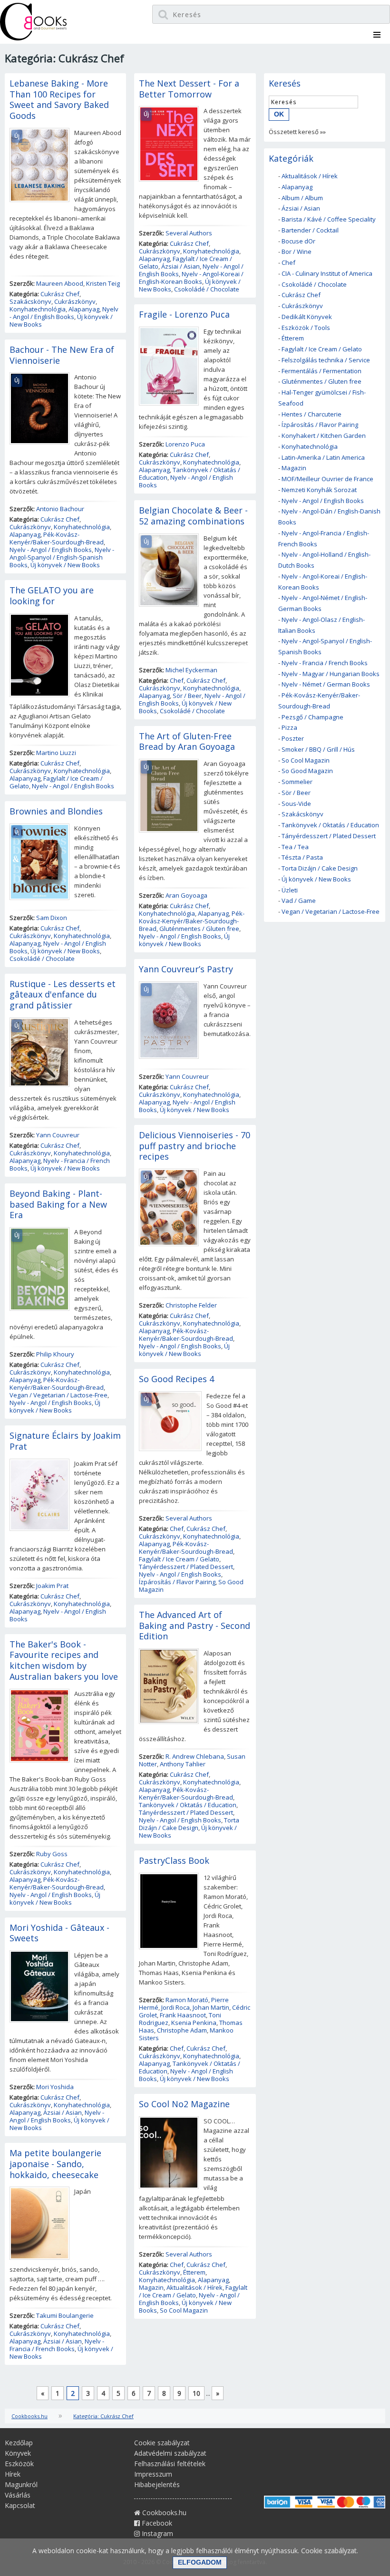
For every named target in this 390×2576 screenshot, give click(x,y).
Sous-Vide (296, 804)
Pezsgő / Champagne (312, 717)
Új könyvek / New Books (65, 565)
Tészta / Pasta (302, 857)
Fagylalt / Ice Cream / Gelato (179, 1559)
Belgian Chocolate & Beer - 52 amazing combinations (193, 516)
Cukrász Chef (60, 294)
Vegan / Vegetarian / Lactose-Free (58, 1395)
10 (196, 2393)
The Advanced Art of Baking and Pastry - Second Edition (195, 1626)
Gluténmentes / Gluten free (199, 929)
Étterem (194, 2272)
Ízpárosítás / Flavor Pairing (177, 1582)
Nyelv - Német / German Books (326, 684)
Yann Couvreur (58, 1135)
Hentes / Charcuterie (312, 414)
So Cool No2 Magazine (184, 2104)
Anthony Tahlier (183, 1764)
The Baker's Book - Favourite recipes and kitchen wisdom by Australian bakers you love (64, 1660)
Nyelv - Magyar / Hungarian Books (331, 674)
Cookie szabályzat (162, 2443)
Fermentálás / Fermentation (322, 371)
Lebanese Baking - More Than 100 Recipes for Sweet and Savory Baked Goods (59, 99)
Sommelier (297, 782)
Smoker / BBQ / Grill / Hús (318, 749)
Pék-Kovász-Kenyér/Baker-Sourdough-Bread (57, 538)
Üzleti (290, 890)
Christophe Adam (182, 2030)
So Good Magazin (307, 771)
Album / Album (302, 198)
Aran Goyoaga (186, 895)
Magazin (151, 2287)
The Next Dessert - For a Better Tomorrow (189, 89)
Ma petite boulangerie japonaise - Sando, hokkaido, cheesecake (55, 2164)
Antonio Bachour (60, 509)
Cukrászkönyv (75, 301)
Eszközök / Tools (306, 328)
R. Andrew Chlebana (195, 1756)
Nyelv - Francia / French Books (57, 2345)
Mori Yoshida (55, 2087)
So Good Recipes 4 (176, 1379)
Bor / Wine (297, 252)
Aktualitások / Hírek (195, 2287)
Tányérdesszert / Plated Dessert (186, 1567)
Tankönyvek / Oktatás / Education (188, 1805)
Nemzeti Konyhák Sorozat (319, 490)
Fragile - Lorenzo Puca (184, 314)
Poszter (293, 738)
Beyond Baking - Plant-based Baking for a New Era (58, 1204)
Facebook (156, 2523)
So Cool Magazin (184, 2310)
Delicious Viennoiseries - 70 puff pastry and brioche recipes (195, 1146)
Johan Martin (211, 2007)
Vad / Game (299, 901)
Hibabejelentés (157, 2484)
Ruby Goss (52, 1854)
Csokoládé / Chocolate (42, 959)
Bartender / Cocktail (310, 230)
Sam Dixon (52, 918)
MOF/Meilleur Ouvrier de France (327, 479)
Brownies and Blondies (56, 811)
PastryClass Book (174, 1860)
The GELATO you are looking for (52, 596)
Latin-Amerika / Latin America (323, 457)
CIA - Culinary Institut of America (327, 273)
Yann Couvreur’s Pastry (186, 969)
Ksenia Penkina (194, 2023)
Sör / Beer (187, 696)
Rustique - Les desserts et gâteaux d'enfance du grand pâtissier (63, 995)
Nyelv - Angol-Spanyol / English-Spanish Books (62, 557)
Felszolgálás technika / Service (326, 360)
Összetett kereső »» (297, 132)
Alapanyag (84, 309)
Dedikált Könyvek (307, 317)
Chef (177, 680)
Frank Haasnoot (183, 2015)
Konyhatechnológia (38, 309)
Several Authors (189, 233)
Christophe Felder (191, 1305)
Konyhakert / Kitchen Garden (324, 436)
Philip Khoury (55, 1354)
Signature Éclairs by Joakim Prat (65, 1441)
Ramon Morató (187, 2000)
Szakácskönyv (30, 301)
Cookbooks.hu (29, 2416)
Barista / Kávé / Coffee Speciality (329, 219)
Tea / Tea (295, 847)
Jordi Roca (175, 2007)
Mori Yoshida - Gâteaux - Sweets (59, 1933)
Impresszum (153, 2474)
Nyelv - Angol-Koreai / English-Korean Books (191, 278)
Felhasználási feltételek (170, 2464)
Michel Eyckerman (191, 670)
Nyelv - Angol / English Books (64, 313)
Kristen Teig (103, 283)
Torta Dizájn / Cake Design (189, 1824)
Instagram (156, 2533)
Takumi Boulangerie (65, 2315)
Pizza (289, 727)
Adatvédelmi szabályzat (170, 2453)
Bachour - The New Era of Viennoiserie (62, 355)
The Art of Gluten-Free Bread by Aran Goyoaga (187, 741)
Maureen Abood (60, 283)
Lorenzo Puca (185, 444)
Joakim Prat (52, 1586)
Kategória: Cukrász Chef (103, 2416)
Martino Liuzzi (56, 753)
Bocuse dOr (298, 241)
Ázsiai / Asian (63, 2112)
